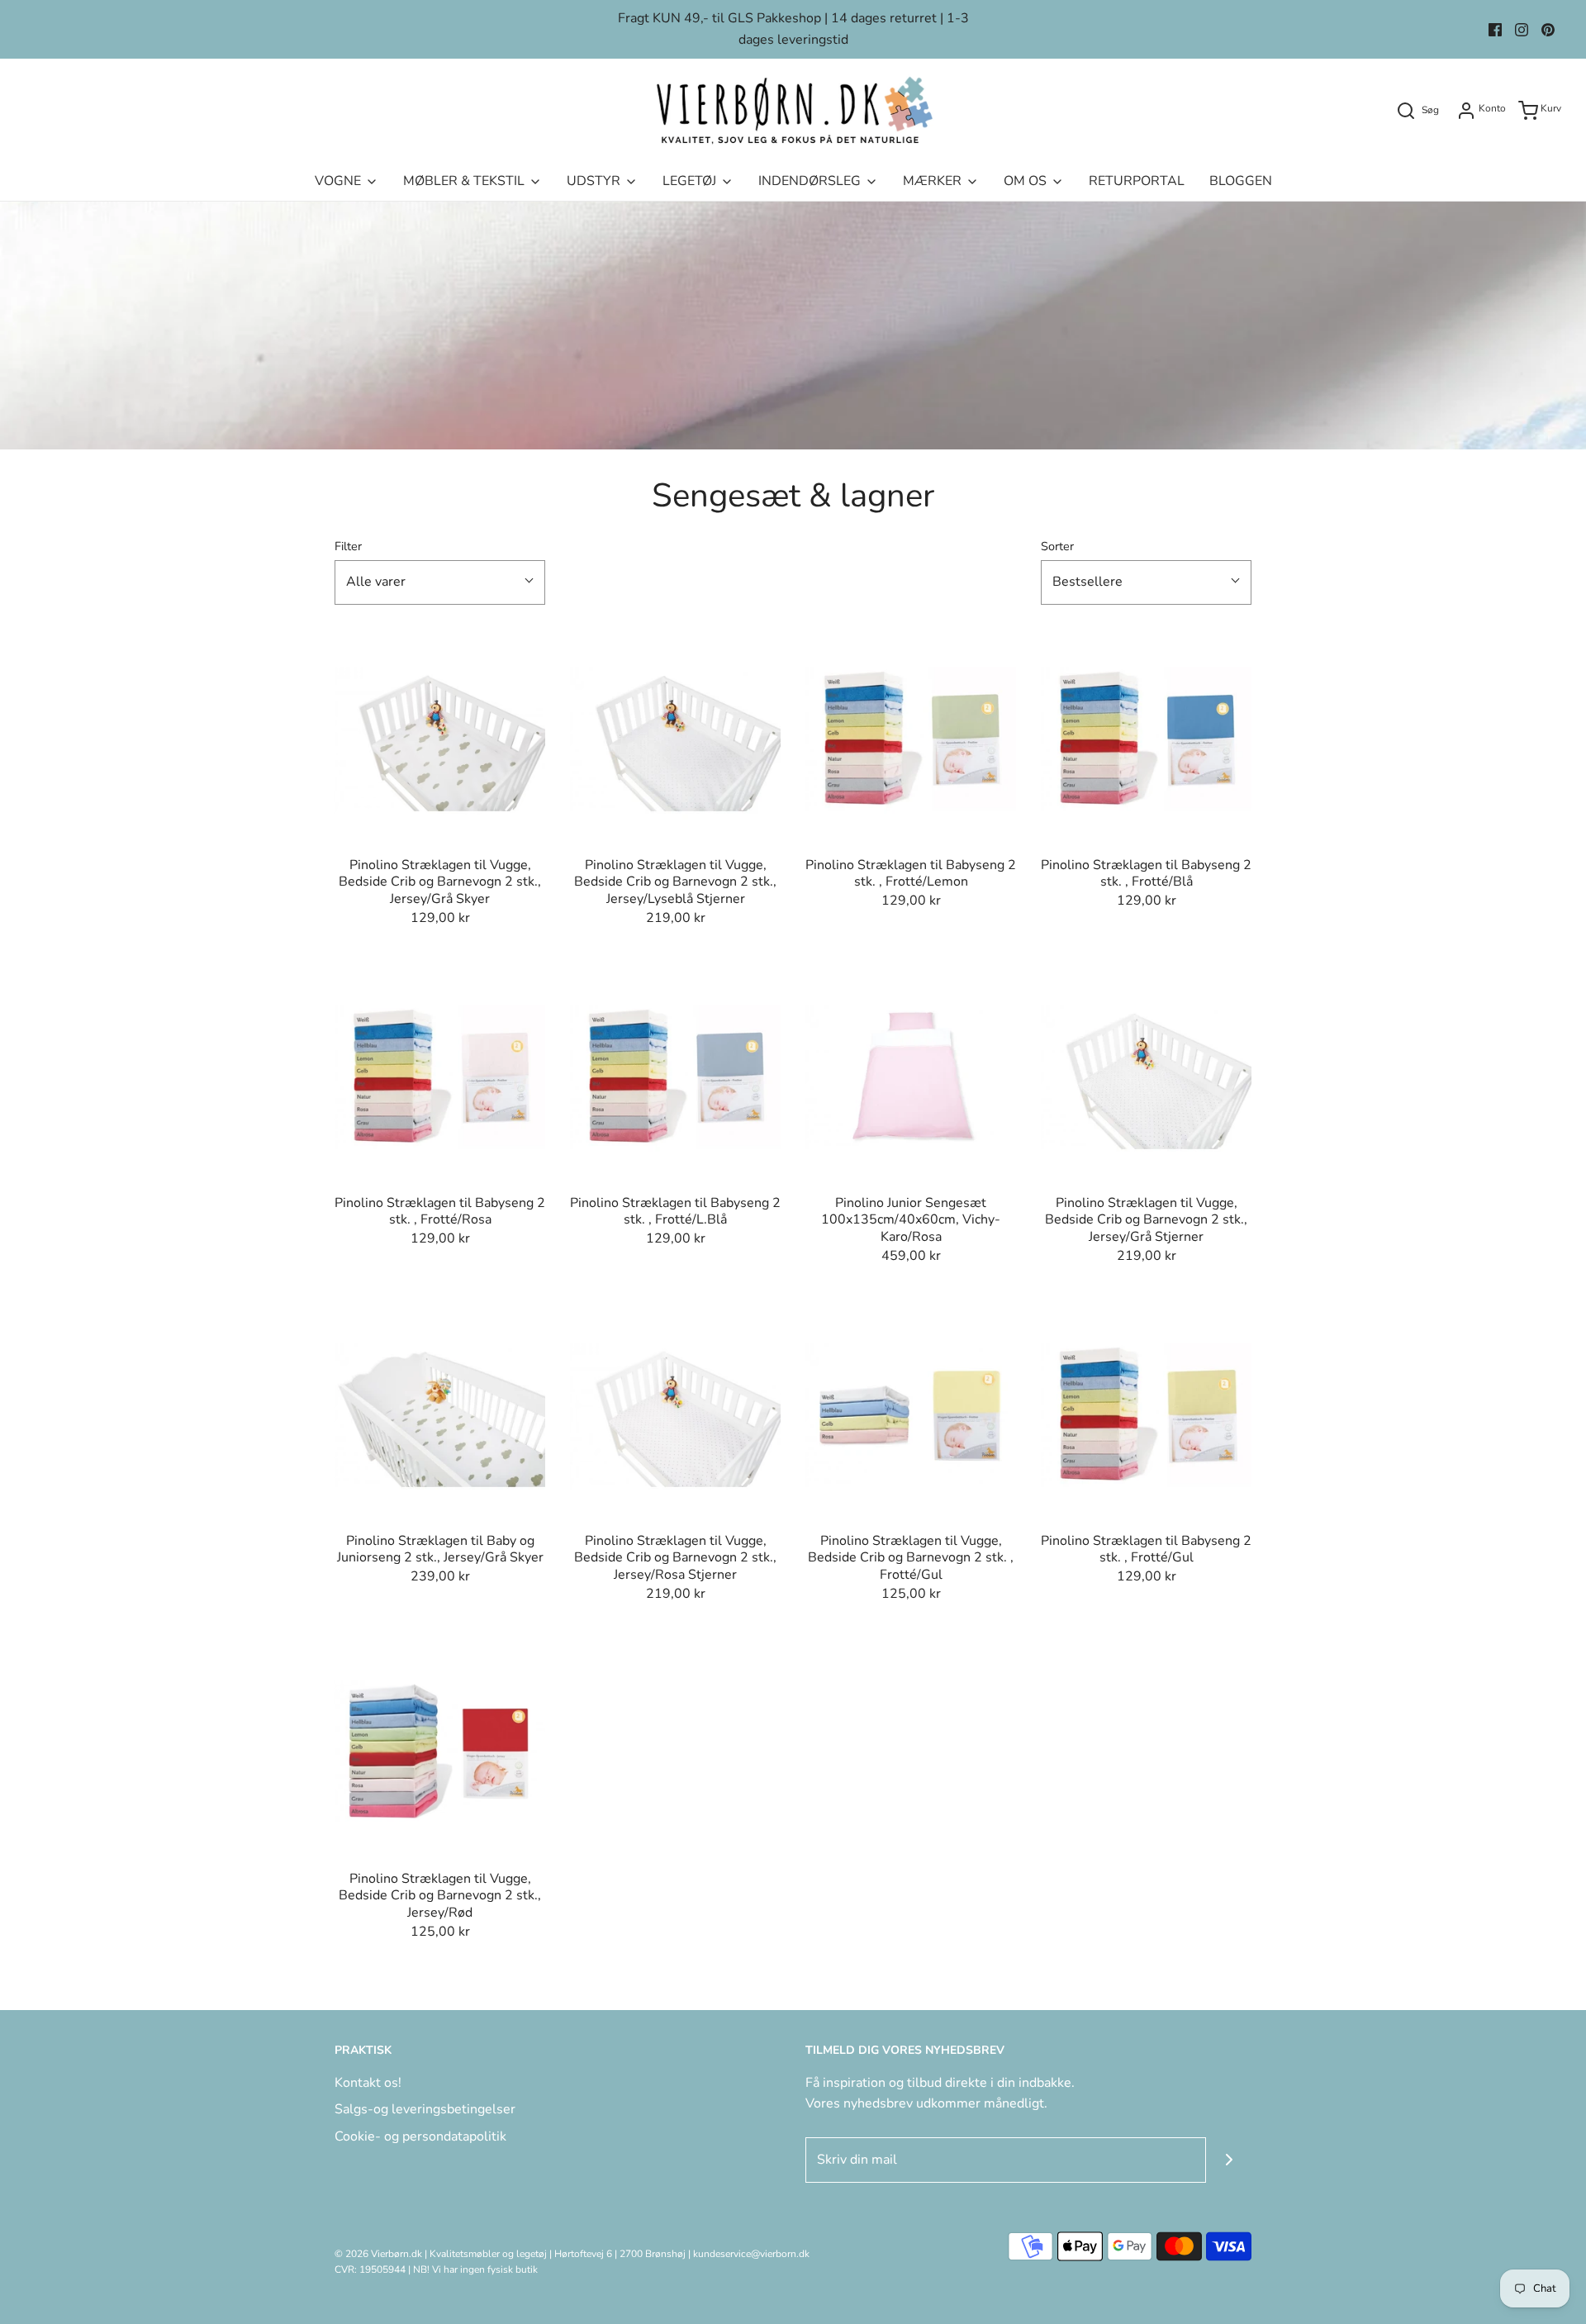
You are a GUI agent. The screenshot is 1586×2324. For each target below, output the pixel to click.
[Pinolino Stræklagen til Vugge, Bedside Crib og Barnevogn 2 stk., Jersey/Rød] (440, 1753)
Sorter (1057, 546)
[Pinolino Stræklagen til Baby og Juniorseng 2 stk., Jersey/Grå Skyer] (440, 1415)
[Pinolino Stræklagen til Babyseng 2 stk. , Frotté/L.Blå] (675, 1077)
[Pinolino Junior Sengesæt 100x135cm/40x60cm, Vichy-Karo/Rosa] (911, 1077)
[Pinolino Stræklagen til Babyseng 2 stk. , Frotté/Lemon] (911, 739)
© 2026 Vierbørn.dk (378, 2254)
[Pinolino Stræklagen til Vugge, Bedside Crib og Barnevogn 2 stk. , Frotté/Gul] (911, 1415)
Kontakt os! (368, 2083)
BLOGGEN (1241, 181)
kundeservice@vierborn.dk (751, 2254)
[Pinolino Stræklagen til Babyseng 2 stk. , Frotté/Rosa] (440, 1077)
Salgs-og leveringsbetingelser (425, 2109)
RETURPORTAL (1137, 181)
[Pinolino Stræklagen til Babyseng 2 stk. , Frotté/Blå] (1146, 739)
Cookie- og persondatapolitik (420, 2136)
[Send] (1229, 2160)
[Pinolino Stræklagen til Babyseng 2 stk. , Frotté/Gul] (1146, 1415)
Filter (348, 546)
